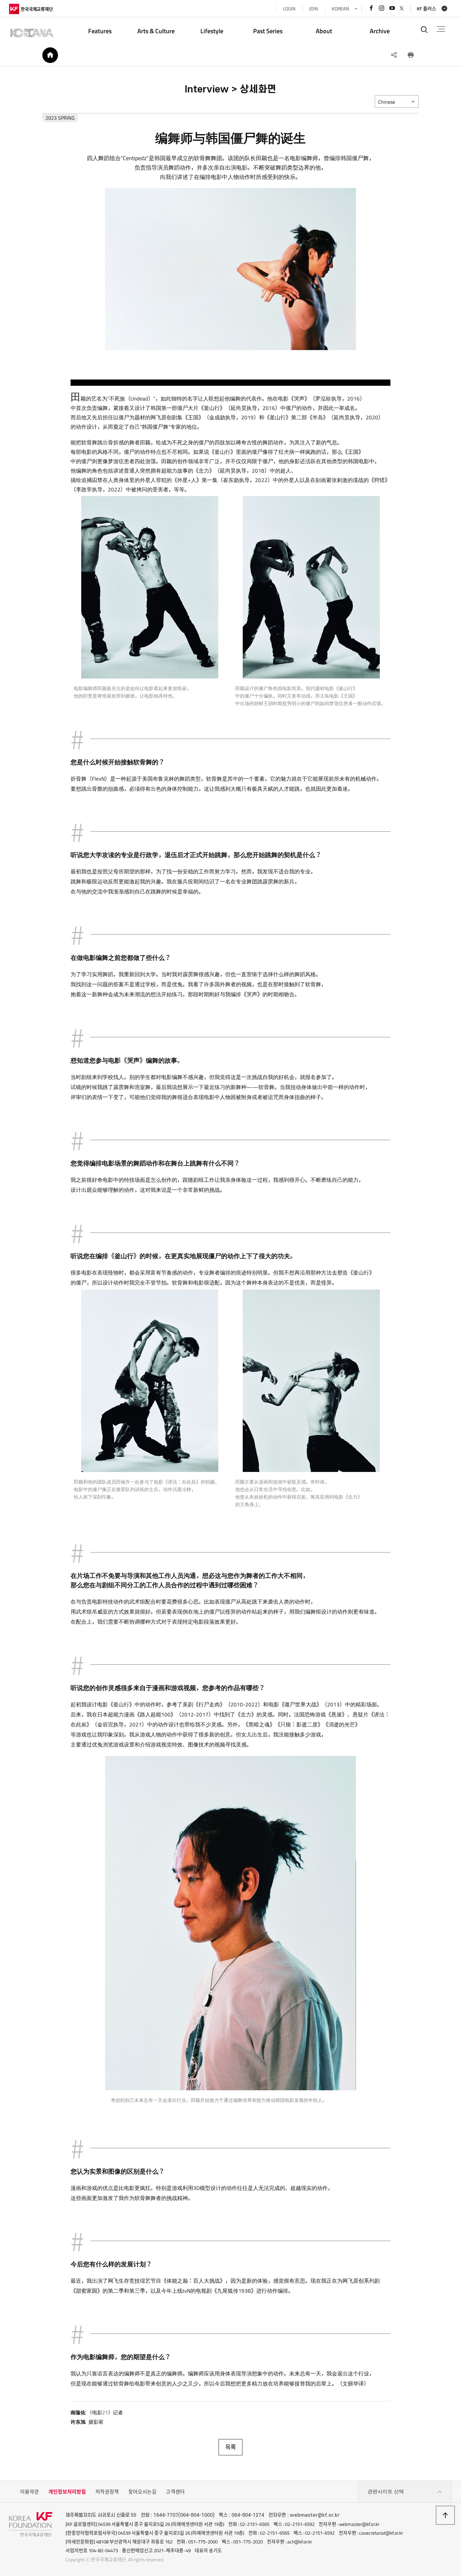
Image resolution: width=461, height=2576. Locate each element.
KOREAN (340, 9)
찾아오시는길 (142, 2492)
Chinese (387, 102)
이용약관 (29, 2492)
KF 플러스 (427, 9)
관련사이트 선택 (386, 2492)
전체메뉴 (441, 29)
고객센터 (175, 2492)
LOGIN (289, 9)
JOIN (314, 9)
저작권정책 (107, 2492)
